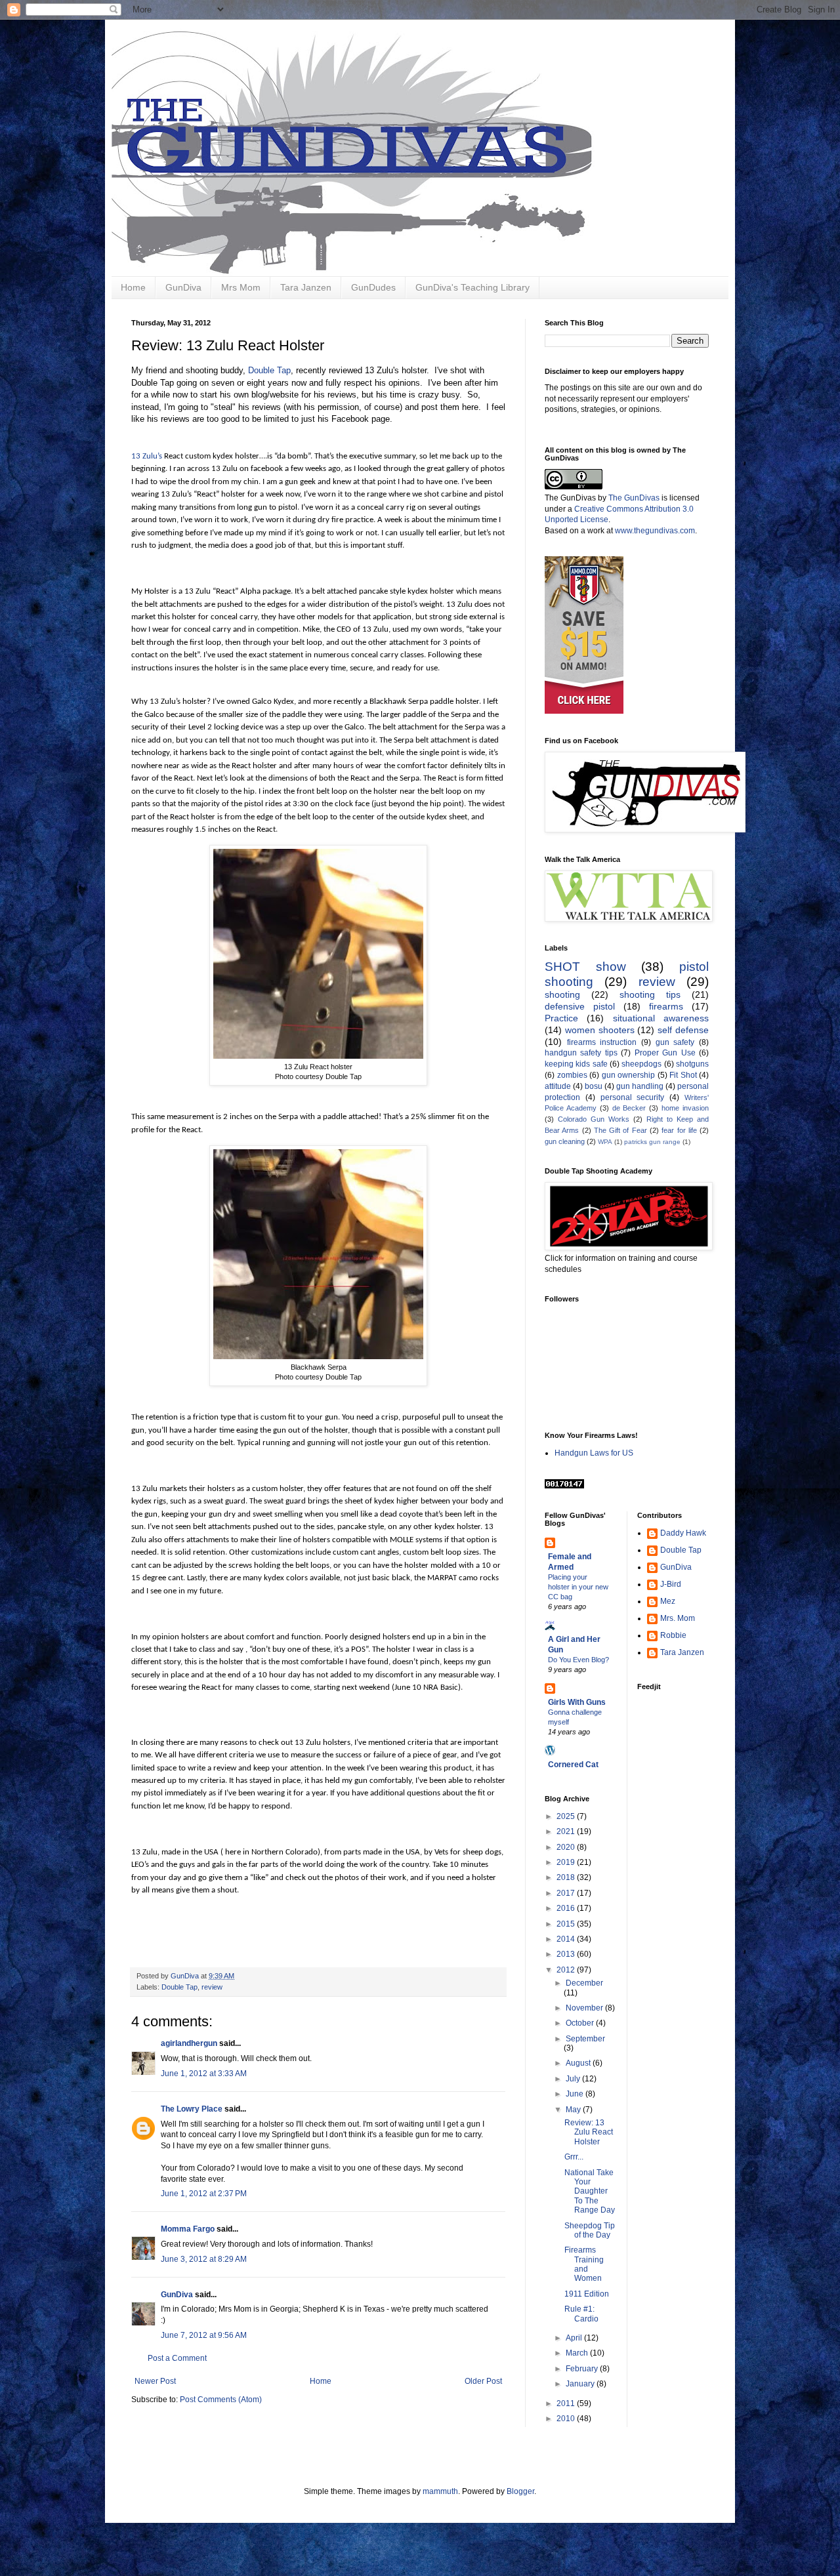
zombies (572, 1075)
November (585, 2008)
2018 (567, 1877)
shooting (562, 994)
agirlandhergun (189, 2043)
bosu (594, 1086)
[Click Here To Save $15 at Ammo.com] (584, 711)
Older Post (483, 2381)
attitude (558, 1086)
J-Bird (671, 1584)
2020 (567, 1847)
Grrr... (574, 2157)
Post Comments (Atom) (221, 2400)
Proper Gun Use (665, 1053)
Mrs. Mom (678, 1618)
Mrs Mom (241, 287)
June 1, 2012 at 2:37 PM (204, 2194)
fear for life (679, 1130)
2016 (567, 1908)
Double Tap (269, 370)
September (585, 2039)
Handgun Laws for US (594, 1453)
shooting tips (650, 994)
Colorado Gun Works (594, 1119)
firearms (666, 1006)
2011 (567, 2403)
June (576, 2094)
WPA (605, 1142)
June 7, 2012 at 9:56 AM (204, 2335)
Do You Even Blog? (578, 1660)
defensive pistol (580, 1006)
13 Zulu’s (147, 456)
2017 (567, 1893)
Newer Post (155, 2381)
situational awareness (661, 1018)
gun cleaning (565, 1141)
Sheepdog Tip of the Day (590, 2230)
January (581, 2384)
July (574, 2079)
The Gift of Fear (620, 1130)
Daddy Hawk (683, 1533)
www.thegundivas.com (655, 531)
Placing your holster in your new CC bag (578, 1587)
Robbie (673, 1635)
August (579, 2063)
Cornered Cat (573, 1765)
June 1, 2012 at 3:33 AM (204, 2074)
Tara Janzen (306, 287)
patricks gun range (652, 1142)
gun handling (640, 1086)
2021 (567, 1831)
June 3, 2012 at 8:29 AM (204, 2259)
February (583, 2369)
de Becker (629, 1108)
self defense (683, 1030)
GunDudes (373, 287)
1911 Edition (587, 2294)
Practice (561, 1018)
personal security (633, 1097)
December (584, 1983)
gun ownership (629, 1075)
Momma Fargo (188, 2229)
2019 (567, 1862)
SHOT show (585, 967)
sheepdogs (641, 1064)
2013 (567, 1954)
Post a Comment (177, 2358)
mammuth (440, 2491)
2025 (567, 1816)
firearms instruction (602, 1042)
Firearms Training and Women (584, 2264)
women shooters (600, 1030)
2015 (567, 1924)
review (212, 1987)
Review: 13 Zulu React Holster (589, 2132)
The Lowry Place (192, 2109)
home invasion (685, 1108)
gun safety (675, 1042)
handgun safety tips (581, 1053)
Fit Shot (683, 1075)
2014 (567, 1939)
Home (133, 287)
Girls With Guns (577, 1702)
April (575, 2338)
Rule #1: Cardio (581, 2314)
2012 (567, 1970)
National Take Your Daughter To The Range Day (590, 2192)
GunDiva (183, 287)
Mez (668, 1601)
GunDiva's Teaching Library (472, 287)
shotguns (692, 1064)
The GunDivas (634, 498)
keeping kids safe (576, 1064)
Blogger (520, 2491)
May (574, 2110)
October (581, 2023)
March (578, 2353)
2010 (567, 2419)
